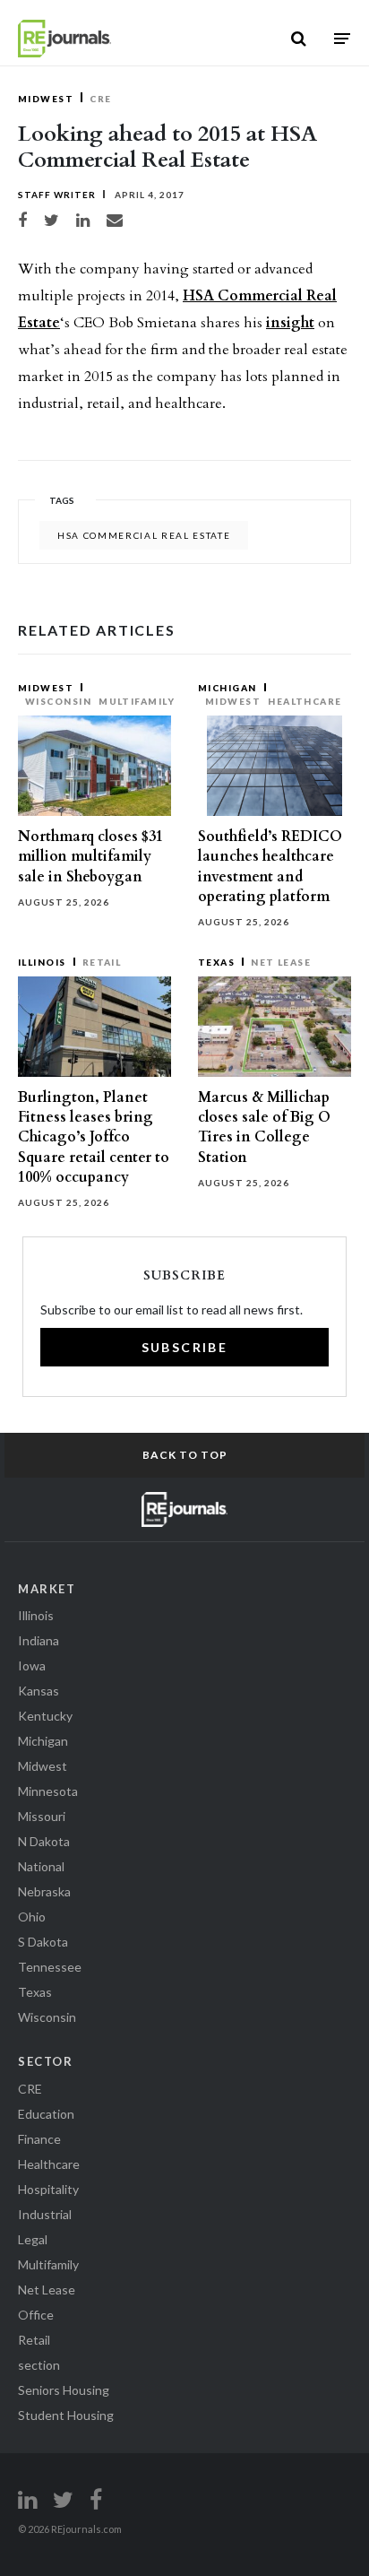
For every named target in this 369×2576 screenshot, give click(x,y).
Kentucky (45, 1716)
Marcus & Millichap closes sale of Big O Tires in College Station (264, 1128)
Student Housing (66, 2415)
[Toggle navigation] (342, 38)
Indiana (39, 1640)
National (41, 1866)
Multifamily (137, 701)
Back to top (185, 1455)
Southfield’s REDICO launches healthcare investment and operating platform (270, 867)
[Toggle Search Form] (299, 39)
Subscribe (185, 1347)
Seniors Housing (64, 2390)
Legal (33, 2239)
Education (46, 2114)
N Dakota (44, 1841)
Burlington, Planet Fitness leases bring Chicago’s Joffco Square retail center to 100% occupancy (94, 1137)
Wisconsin (58, 701)
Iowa (32, 1665)
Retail (102, 962)
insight (290, 323)
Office (36, 2315)
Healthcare (305, 701)
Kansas (39, 1691)
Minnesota (48, 1791)
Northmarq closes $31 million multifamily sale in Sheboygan (90, 856)
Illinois (42, 962)
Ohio (32, 1917)
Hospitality (48, 2189)
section (39, 2365)
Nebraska (44, 1891)
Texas (216, 962)
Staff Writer (57, 195)
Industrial (45, 2214)
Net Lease (281, 962)
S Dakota (43, 1942)
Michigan (227, 688)
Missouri (42, 1816)
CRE (100, 99)
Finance (39, 2139)
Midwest (46, 99)
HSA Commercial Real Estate (144, 535)
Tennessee (50, 1967)
